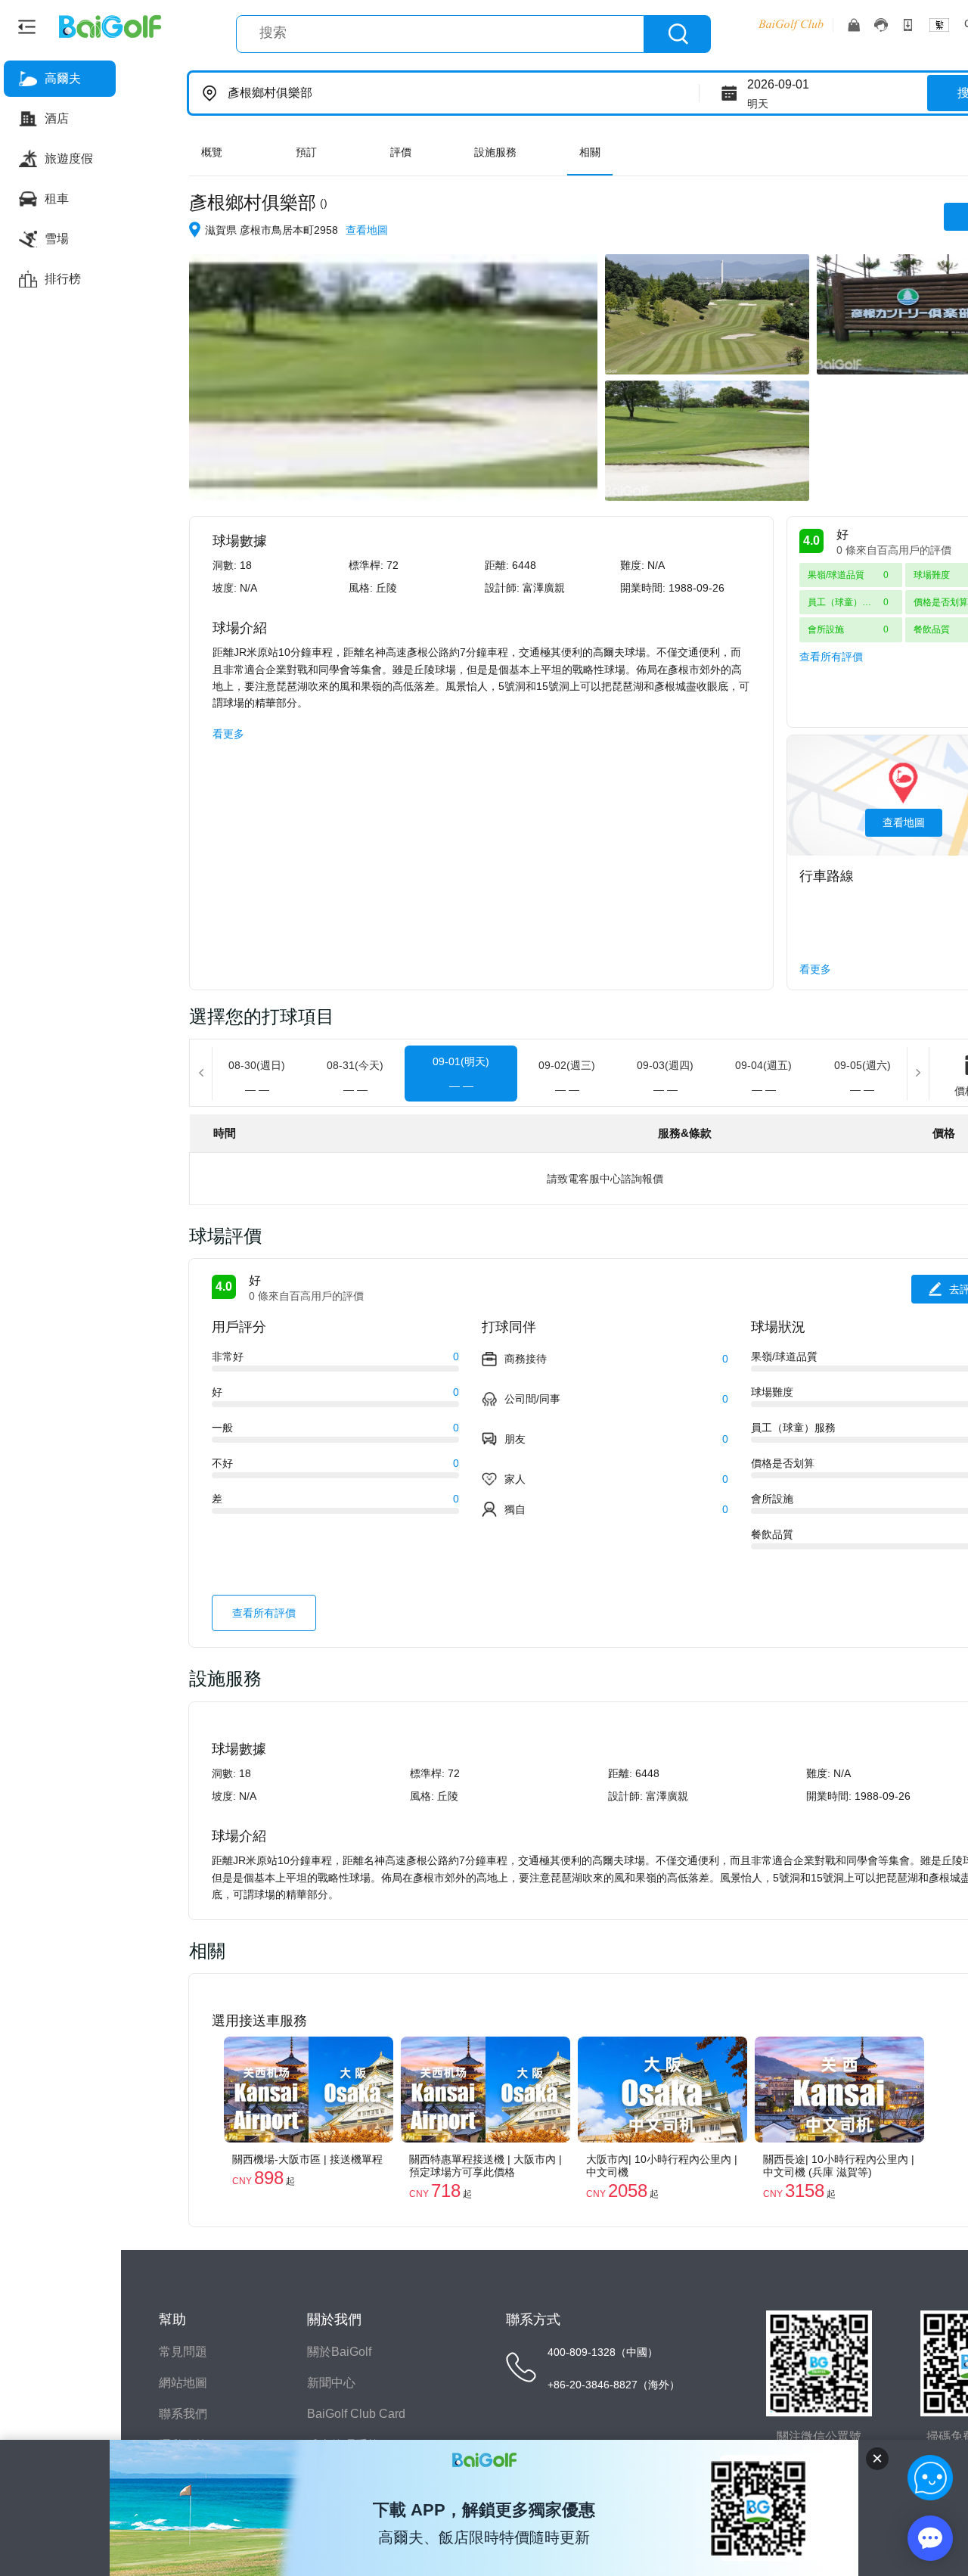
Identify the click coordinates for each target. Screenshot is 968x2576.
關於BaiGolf (339, 2352)
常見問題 (183, 2352)
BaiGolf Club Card (356, 2414)
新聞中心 (331, 2383)
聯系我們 (183, 2414)
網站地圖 (183, 2383)
